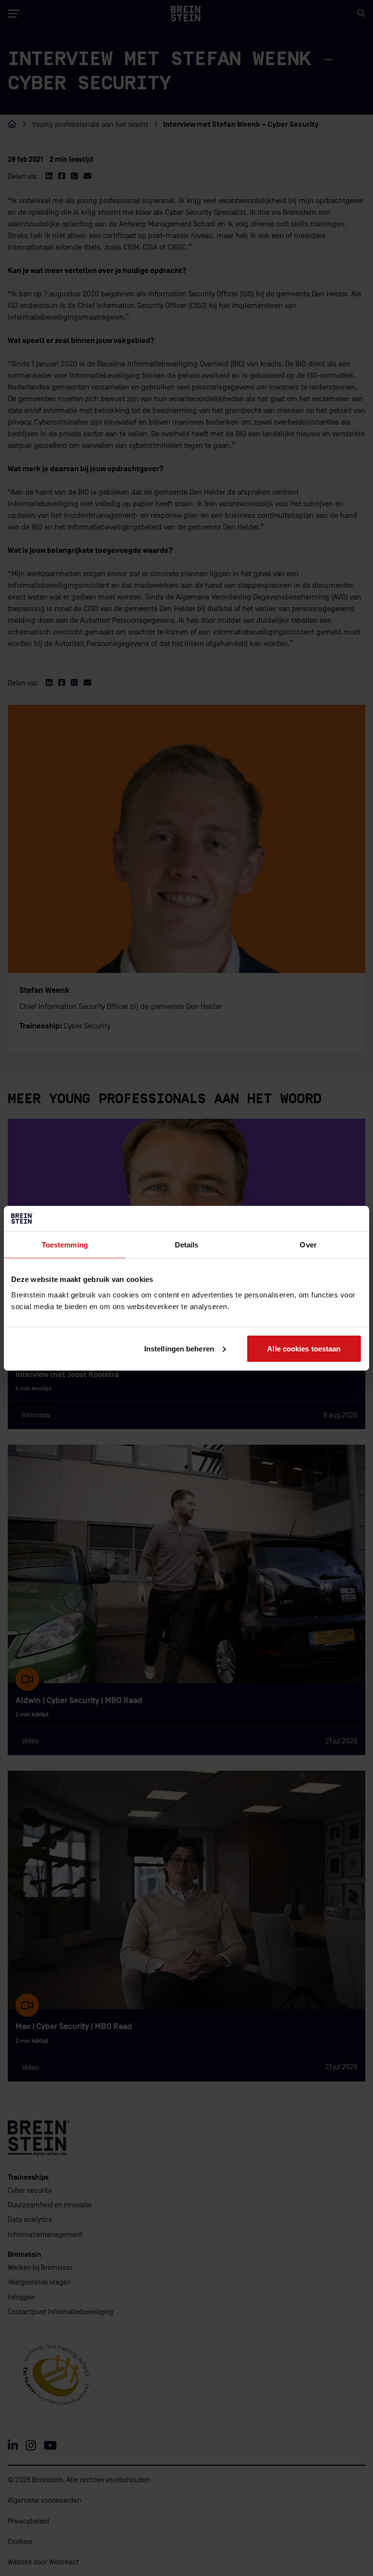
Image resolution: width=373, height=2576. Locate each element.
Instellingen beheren (179, 1348)
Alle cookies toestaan (304, 1348)
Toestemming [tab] (65, 1245)
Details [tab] (187, 1245)
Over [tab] (308, 1245)
